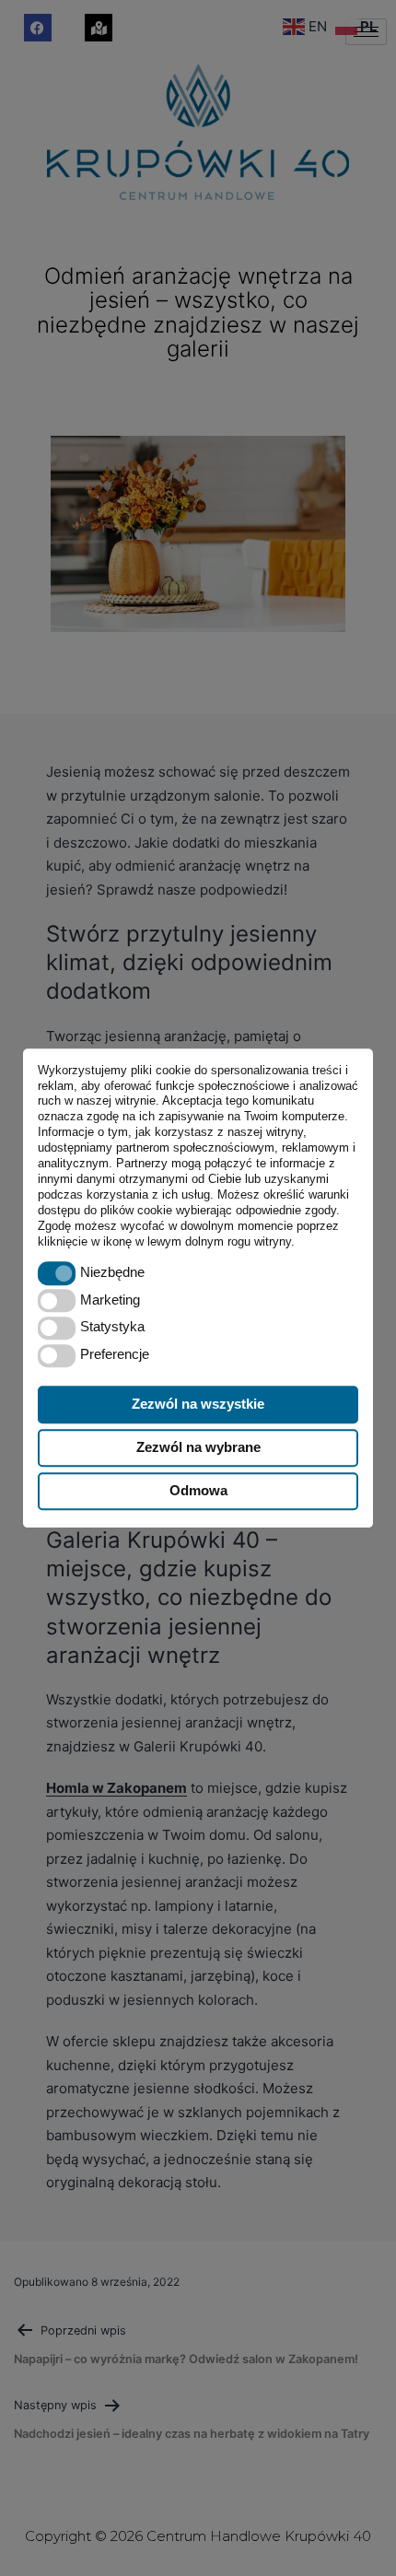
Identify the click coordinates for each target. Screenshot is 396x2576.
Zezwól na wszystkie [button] (198, 1404)
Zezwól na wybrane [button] (198, 1447)
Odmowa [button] (198, 1490)
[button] (57, 1274)
